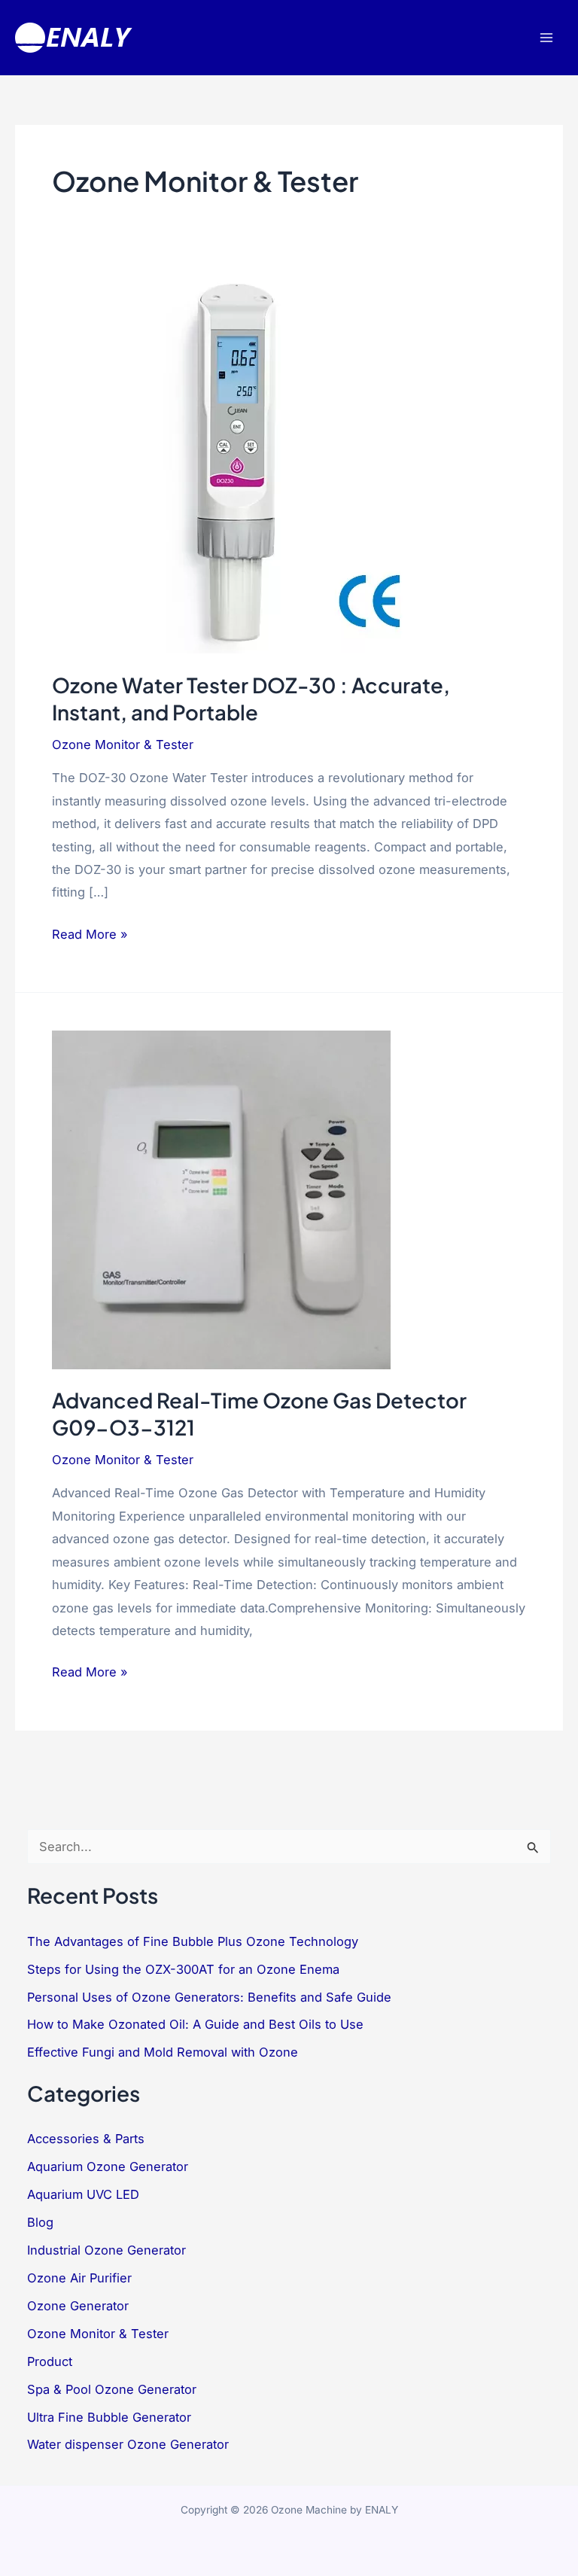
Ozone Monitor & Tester (123, 744)
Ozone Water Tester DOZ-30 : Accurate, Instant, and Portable (251, 699)
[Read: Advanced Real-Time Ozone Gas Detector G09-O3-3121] (221, 1198)
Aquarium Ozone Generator (108, 2166)
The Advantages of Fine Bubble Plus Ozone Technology (193, 1941)
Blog (40, 2222)
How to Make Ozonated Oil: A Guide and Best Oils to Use (195, 2024)
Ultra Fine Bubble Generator (109, 2417)
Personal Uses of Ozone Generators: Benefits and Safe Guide (209, 1997)
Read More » (90, 936)
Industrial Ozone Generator (106, 2250)
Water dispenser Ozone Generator (128, 2444)
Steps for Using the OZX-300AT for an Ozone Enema (183, 1969)
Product (50, 2361)
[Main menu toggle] (546, 38)
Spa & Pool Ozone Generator (112, 2389)
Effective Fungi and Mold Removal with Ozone (163, 2052)
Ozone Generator (78, 2306)
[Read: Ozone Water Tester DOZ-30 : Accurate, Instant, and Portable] (240, 464)
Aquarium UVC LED (83, 2194)
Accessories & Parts (86, 2139)
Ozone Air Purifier (79, 2278)
